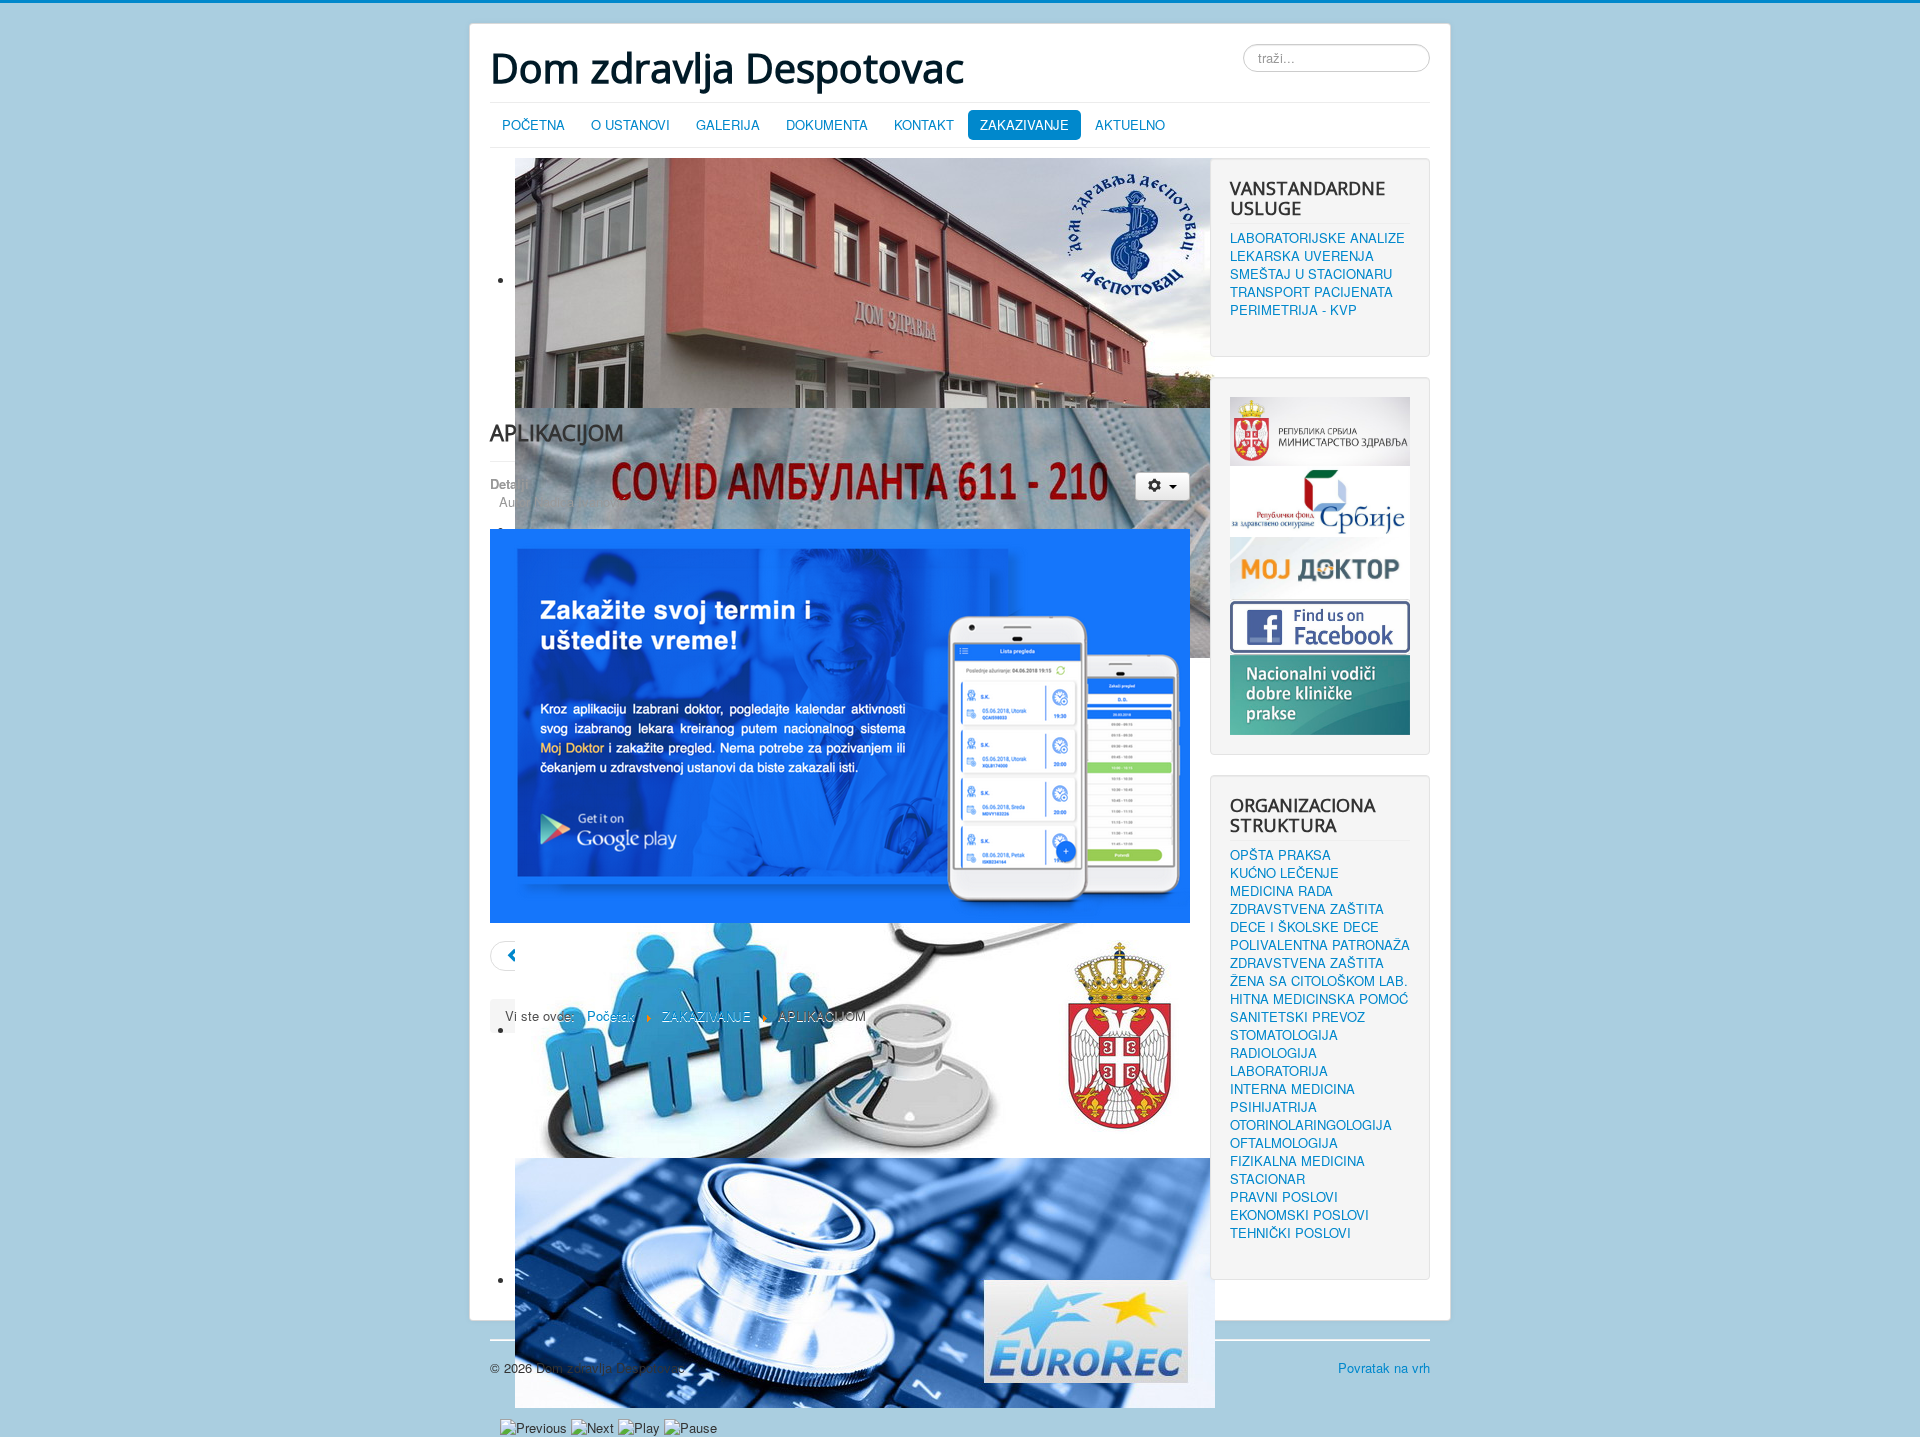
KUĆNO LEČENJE (1284, 873)
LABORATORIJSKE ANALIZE (1317, 238)
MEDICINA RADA (1281, 891)
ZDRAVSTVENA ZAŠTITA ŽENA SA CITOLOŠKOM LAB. (1319, 972)
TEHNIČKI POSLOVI (1290, 1233)
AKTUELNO (1130, 124)
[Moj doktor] (1320, 565)
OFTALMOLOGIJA (1284, 1143)
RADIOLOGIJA (1273, 1053)
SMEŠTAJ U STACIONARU (1311, 274)
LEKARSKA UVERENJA (1302, 256)
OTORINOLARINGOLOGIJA (1311, 1125)
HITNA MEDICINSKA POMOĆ (1319, 999)
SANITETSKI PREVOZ (1297, 1017)
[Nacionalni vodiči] (1320, 692)
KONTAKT (924, 124)
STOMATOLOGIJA (1284, 1035)
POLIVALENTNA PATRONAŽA (1320, 945)
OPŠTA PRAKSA (1280, 855)
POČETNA (533, 124)
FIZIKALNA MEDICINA (1297, 1161)
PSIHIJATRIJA (1273, 1107)
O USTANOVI (630, 124)
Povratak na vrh (1384, 1367)
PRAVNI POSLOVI (1284, 1197)
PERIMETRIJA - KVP (1293, 310)
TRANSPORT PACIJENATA (1311, 292)
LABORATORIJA (1279, 1071)
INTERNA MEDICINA (1292, 1089)
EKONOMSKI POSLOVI (1299, 1215)
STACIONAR (1267, 1179)
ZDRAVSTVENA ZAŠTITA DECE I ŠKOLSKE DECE (1307, 918)
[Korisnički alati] (1162, 486)
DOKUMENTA (827, 124)
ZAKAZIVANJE (1024, 124)
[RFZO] (1320, 499)
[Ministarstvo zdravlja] (1320, 429)
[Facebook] (1320, 624)
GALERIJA (728, 124)
